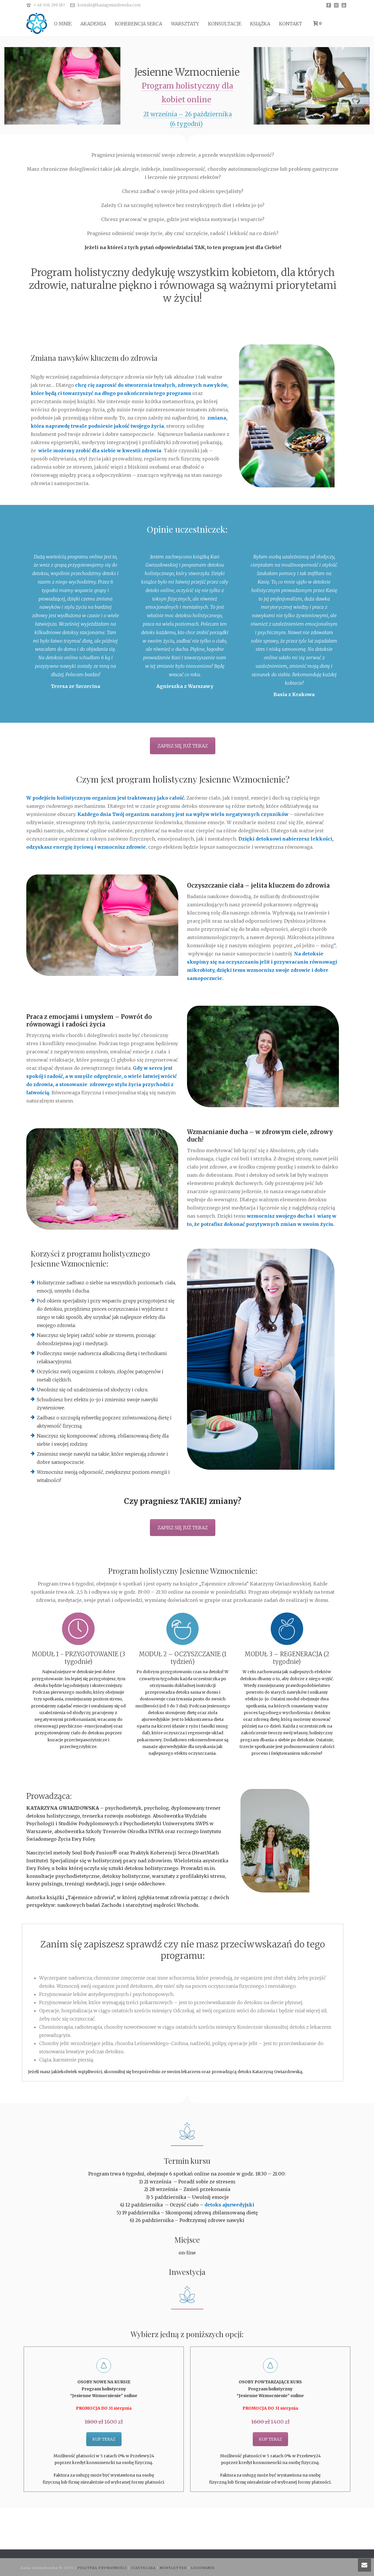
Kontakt (291, 24)
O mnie (63, 24)
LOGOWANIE (203, 2568)
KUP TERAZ (104, 2439)
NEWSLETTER (174, 2568)
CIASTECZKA (144, 2568)
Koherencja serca (138, 24)
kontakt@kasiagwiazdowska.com (109, 5)
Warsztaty (185, 24)
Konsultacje (225, 24)
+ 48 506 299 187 (49, 5)
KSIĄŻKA (260, 24)
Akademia (93, 24)
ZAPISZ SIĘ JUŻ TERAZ (183, 746)
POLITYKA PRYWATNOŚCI (103, 2568)
